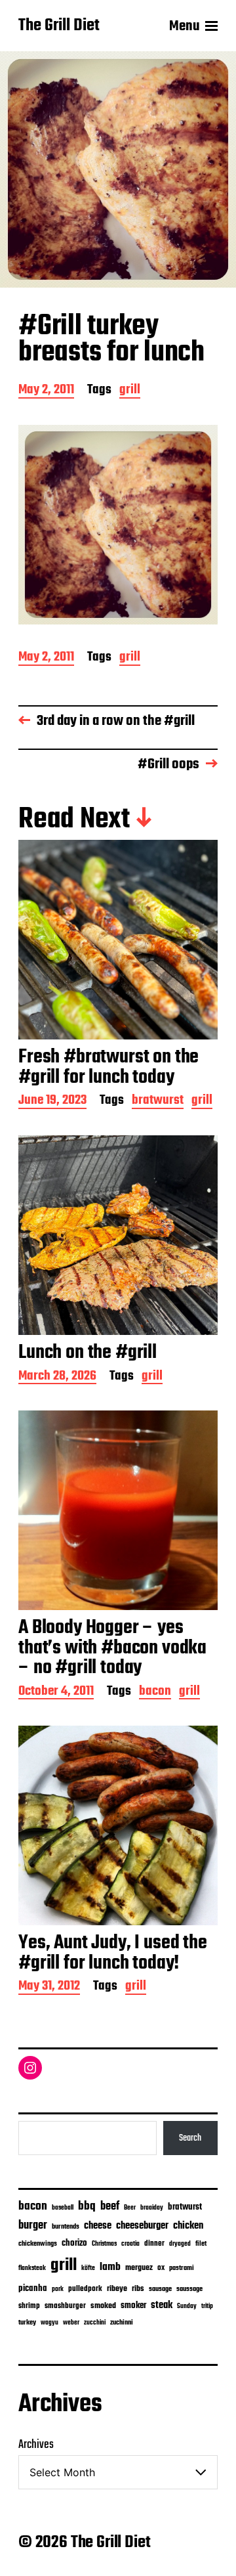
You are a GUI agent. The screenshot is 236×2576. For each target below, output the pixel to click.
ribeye (117, 2289)
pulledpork (85, 2289)
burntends (66, 2227)
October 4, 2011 (56, 1692)
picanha (33, 2289)
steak (162, 2305)
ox (161, 2268)
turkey (27, 2323)
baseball (63, 2208)
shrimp (29, 2306)
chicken (188, 2226)
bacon (155, 1692)
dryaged (180, 2244)
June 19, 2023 (52, 1102)
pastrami (182, 2268)
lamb (110, 2267)
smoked (103, 2306)
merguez (139, 2268)
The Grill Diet (59, 26)
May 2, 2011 (46, 391)
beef (110, 2207)
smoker (133, 2306)
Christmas (104, 2244)
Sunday (187, 2306)
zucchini (95, 2323)
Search (190, 2138)
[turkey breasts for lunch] (118, 525)
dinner (154, 2243)
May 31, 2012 (49, 1987)
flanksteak (32, 2268)
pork (58, 2289)
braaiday (152, 2208)
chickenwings (38, 2244)
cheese (98, 2226)
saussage (189, 2289)
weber (71, 2323)
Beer (130, 2208)
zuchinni (122, 2323)
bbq (87, 2206)
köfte (88, 2268)
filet (201, 2244)
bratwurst (158, 1102)
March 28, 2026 (57, 1377)
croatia (130, 2244)
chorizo (74, 2243)
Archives (36, 2445)
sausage (160, 2289)
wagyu (49, 2323)
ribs (138, 2289)
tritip (207, 2306)
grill (130, 391)
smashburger (65, 2306)
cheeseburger (142, 2226)
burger (33, 2226)
